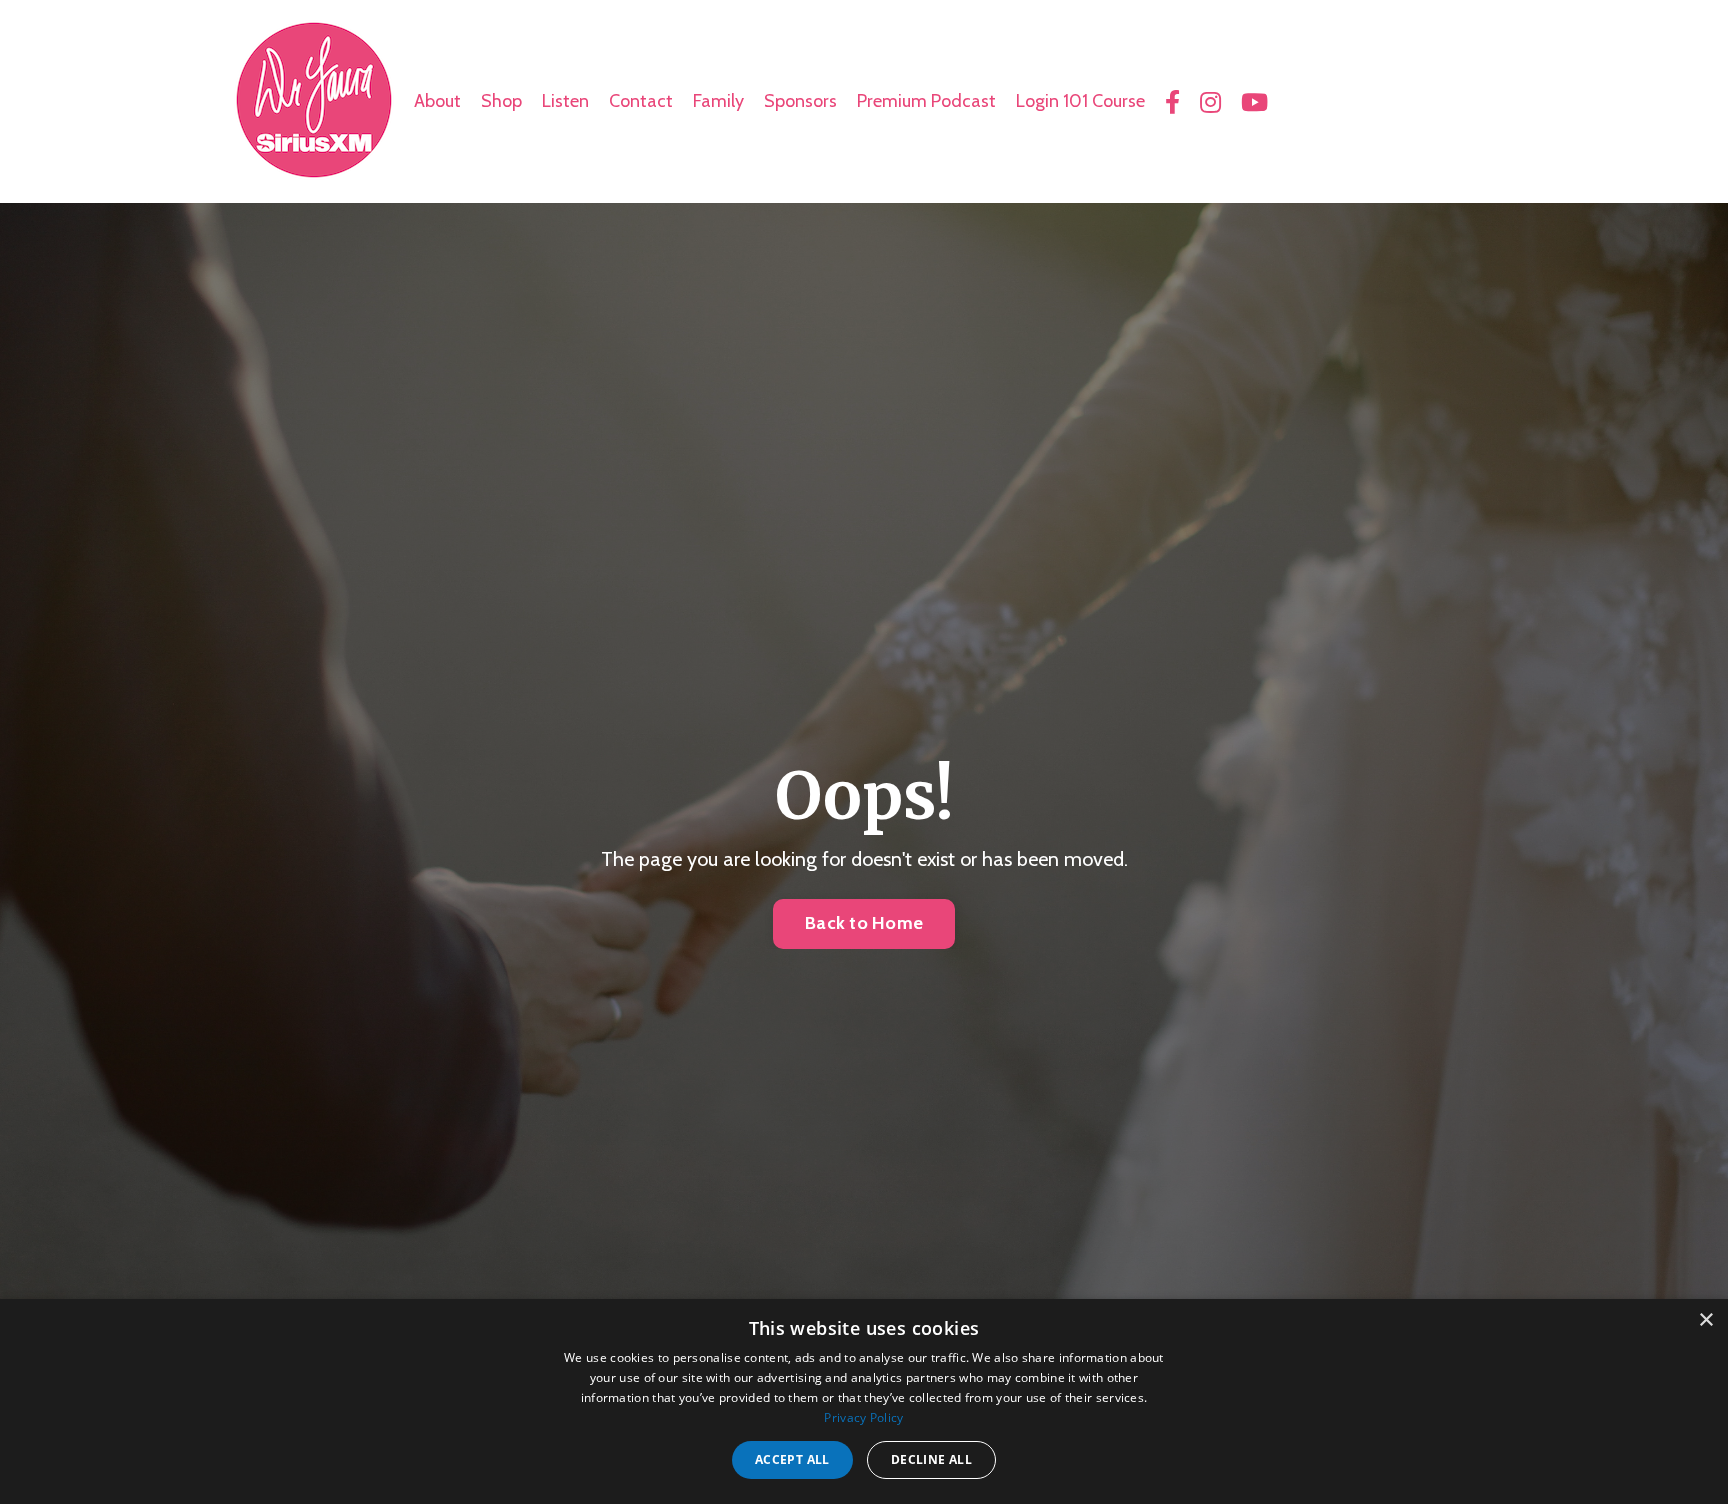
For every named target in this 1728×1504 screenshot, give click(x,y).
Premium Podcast (926, 101)
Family (718, 101)
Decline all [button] (931, 1459)
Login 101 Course (1080, 101)
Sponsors (800, 101)
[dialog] (864, 1401)
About (437, 101)
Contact (641, 101)
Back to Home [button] (864, 923)
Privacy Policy (863, 1417)
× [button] (1705, 1320)
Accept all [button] (792, 1459)
